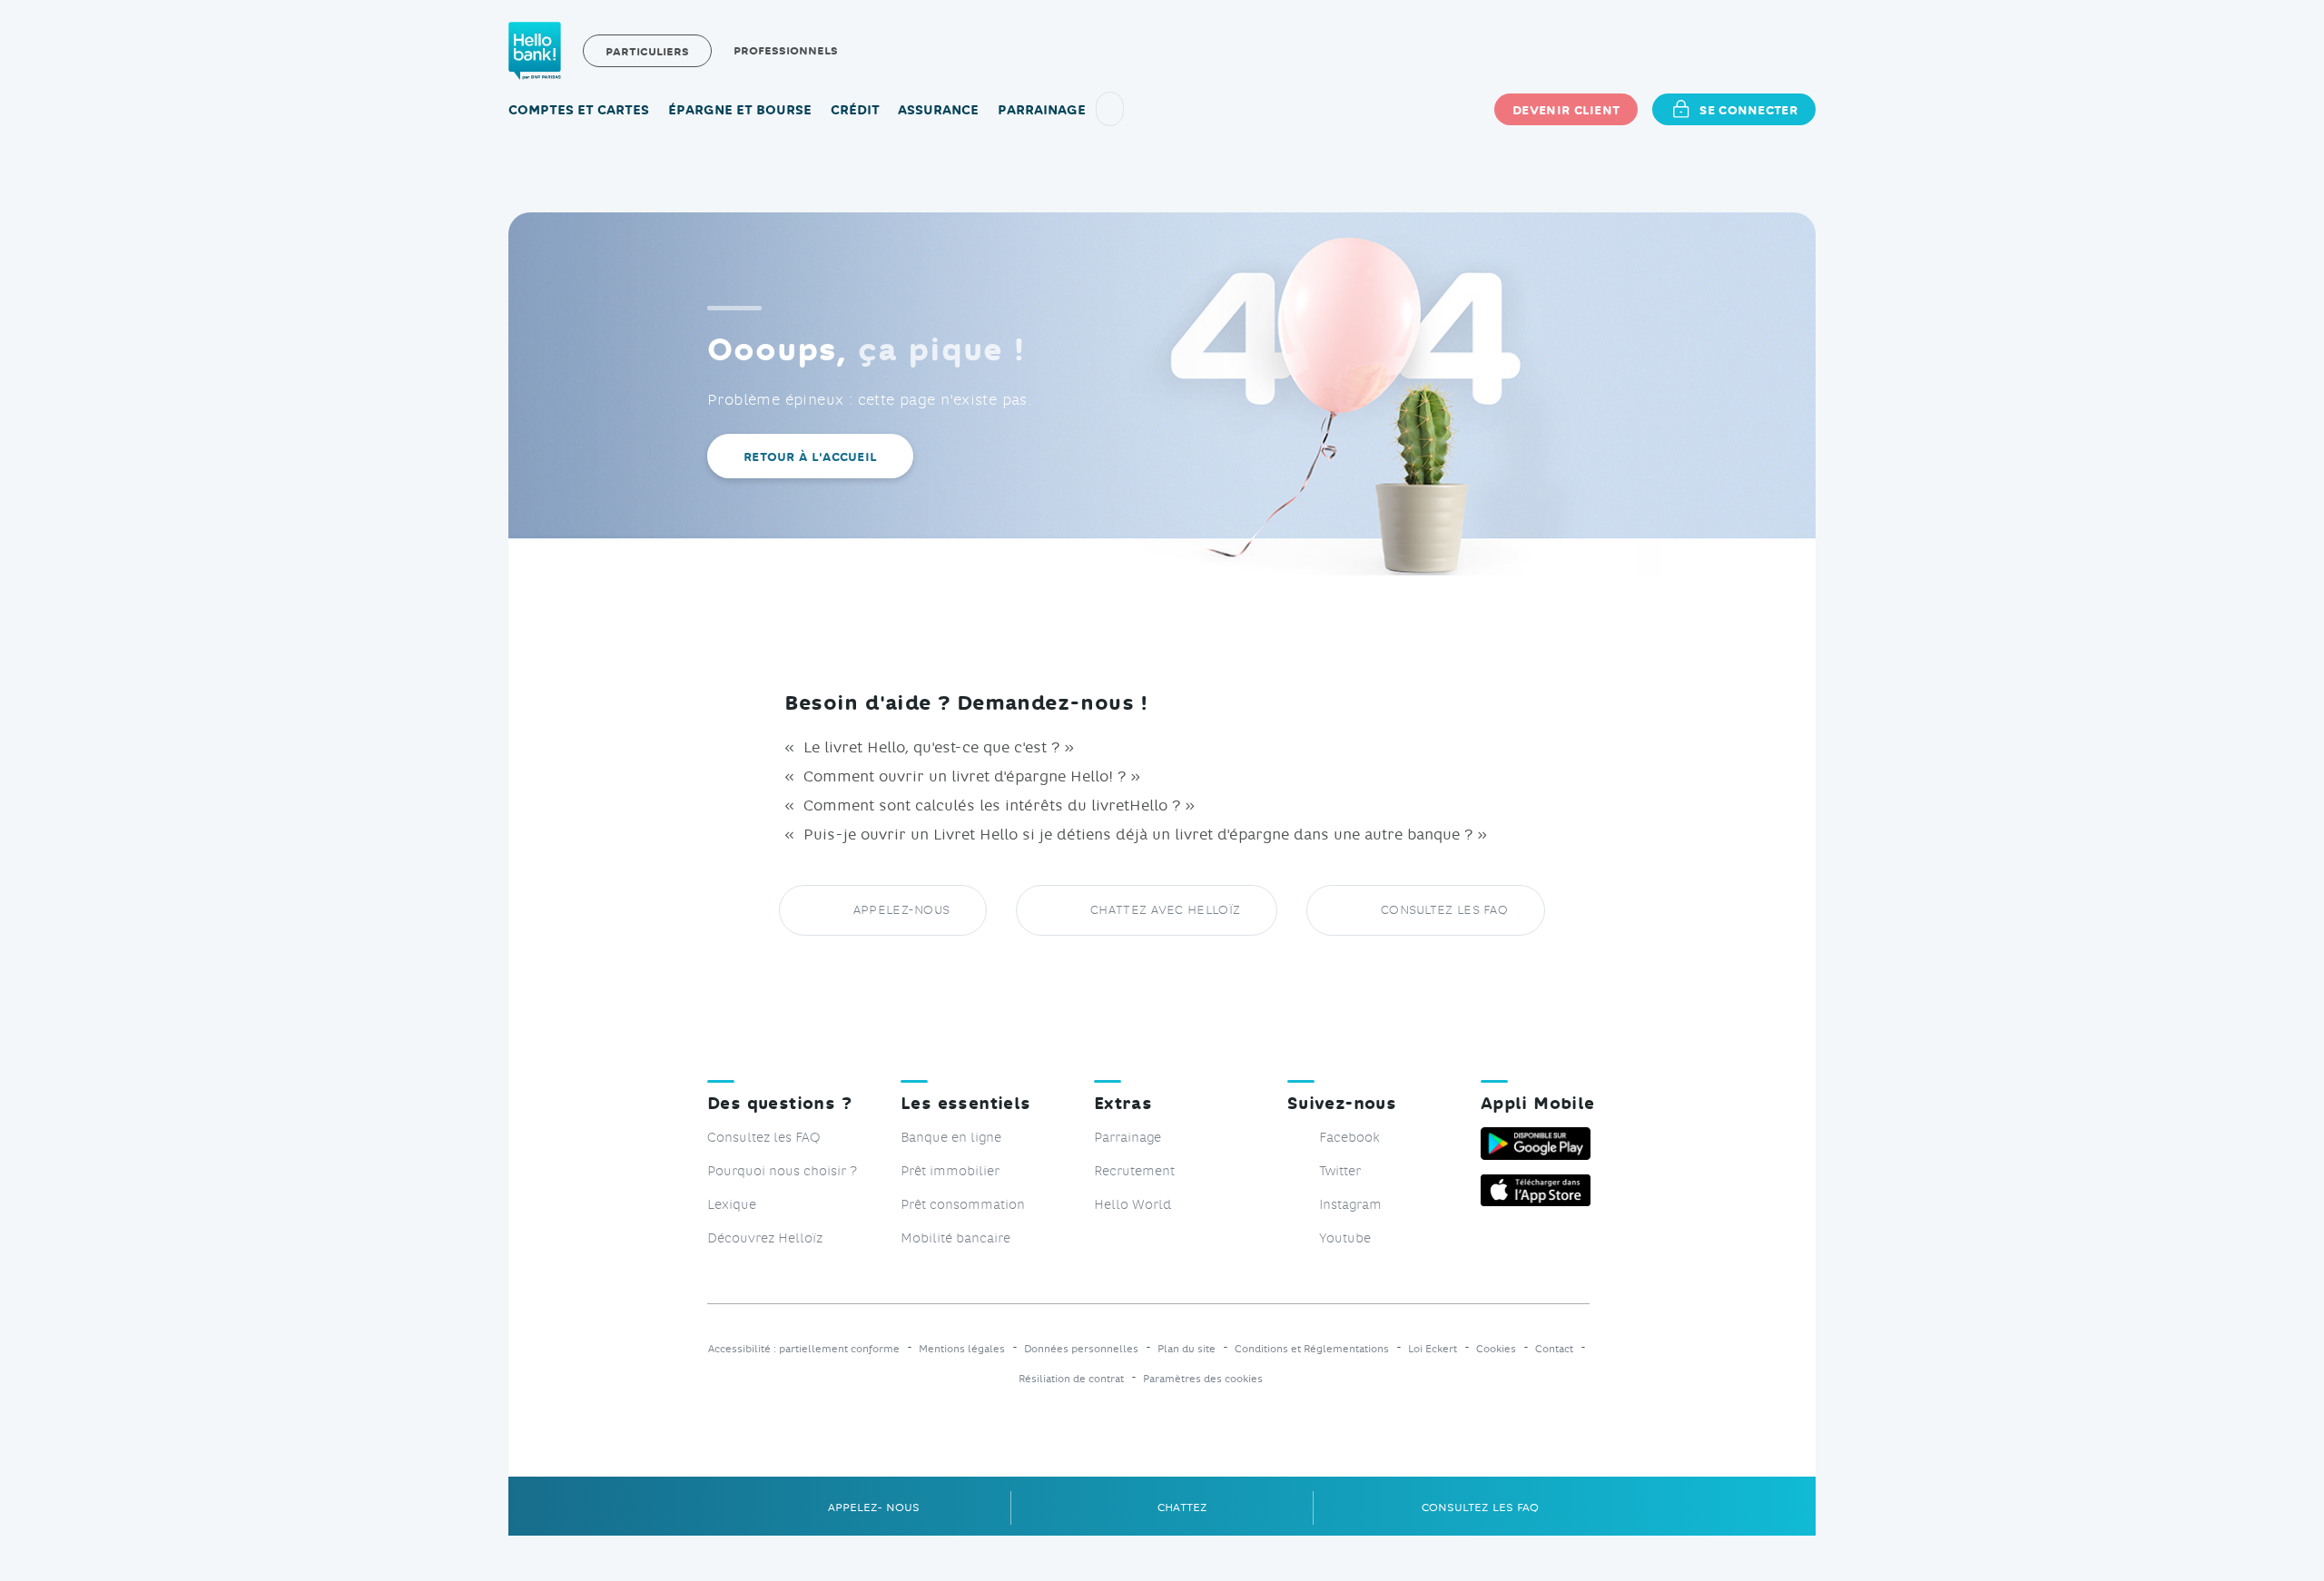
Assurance (938, 109)
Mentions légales (962, 1349)
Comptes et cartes (579, 109)
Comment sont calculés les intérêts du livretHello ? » (997, 805)
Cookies (1496, 1349)
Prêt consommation (963, 1204)
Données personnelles (1081, 1349)
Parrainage (1042, 109)
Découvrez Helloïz (765, 1237)
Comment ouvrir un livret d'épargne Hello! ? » (970, 776)
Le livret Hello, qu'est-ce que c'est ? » (936, 746)
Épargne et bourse (740, 109)
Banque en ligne (951, 1137)
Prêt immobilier (950, 1170)
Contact (1554, 1349)
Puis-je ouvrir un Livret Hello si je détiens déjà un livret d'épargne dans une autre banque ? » (1143, 834)
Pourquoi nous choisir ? (782, 1170)
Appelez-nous (902, 909)
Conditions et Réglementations (1312, 1349)
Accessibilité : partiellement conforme (804, 1349)
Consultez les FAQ (1444, 909)
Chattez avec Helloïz (1165, 909)
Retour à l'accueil (810, 456)
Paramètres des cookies (1203, 1379)
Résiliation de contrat (1071, 1379)
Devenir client (1566, 109)
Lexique (732, 1204)
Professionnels (786, 50)
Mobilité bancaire (955, 1237)
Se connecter (1748, 109)
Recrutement (1134, 1170)
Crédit (855, 109)
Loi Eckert (1433, 1349)
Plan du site (1187, 1349)
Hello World (1132, 1204)
